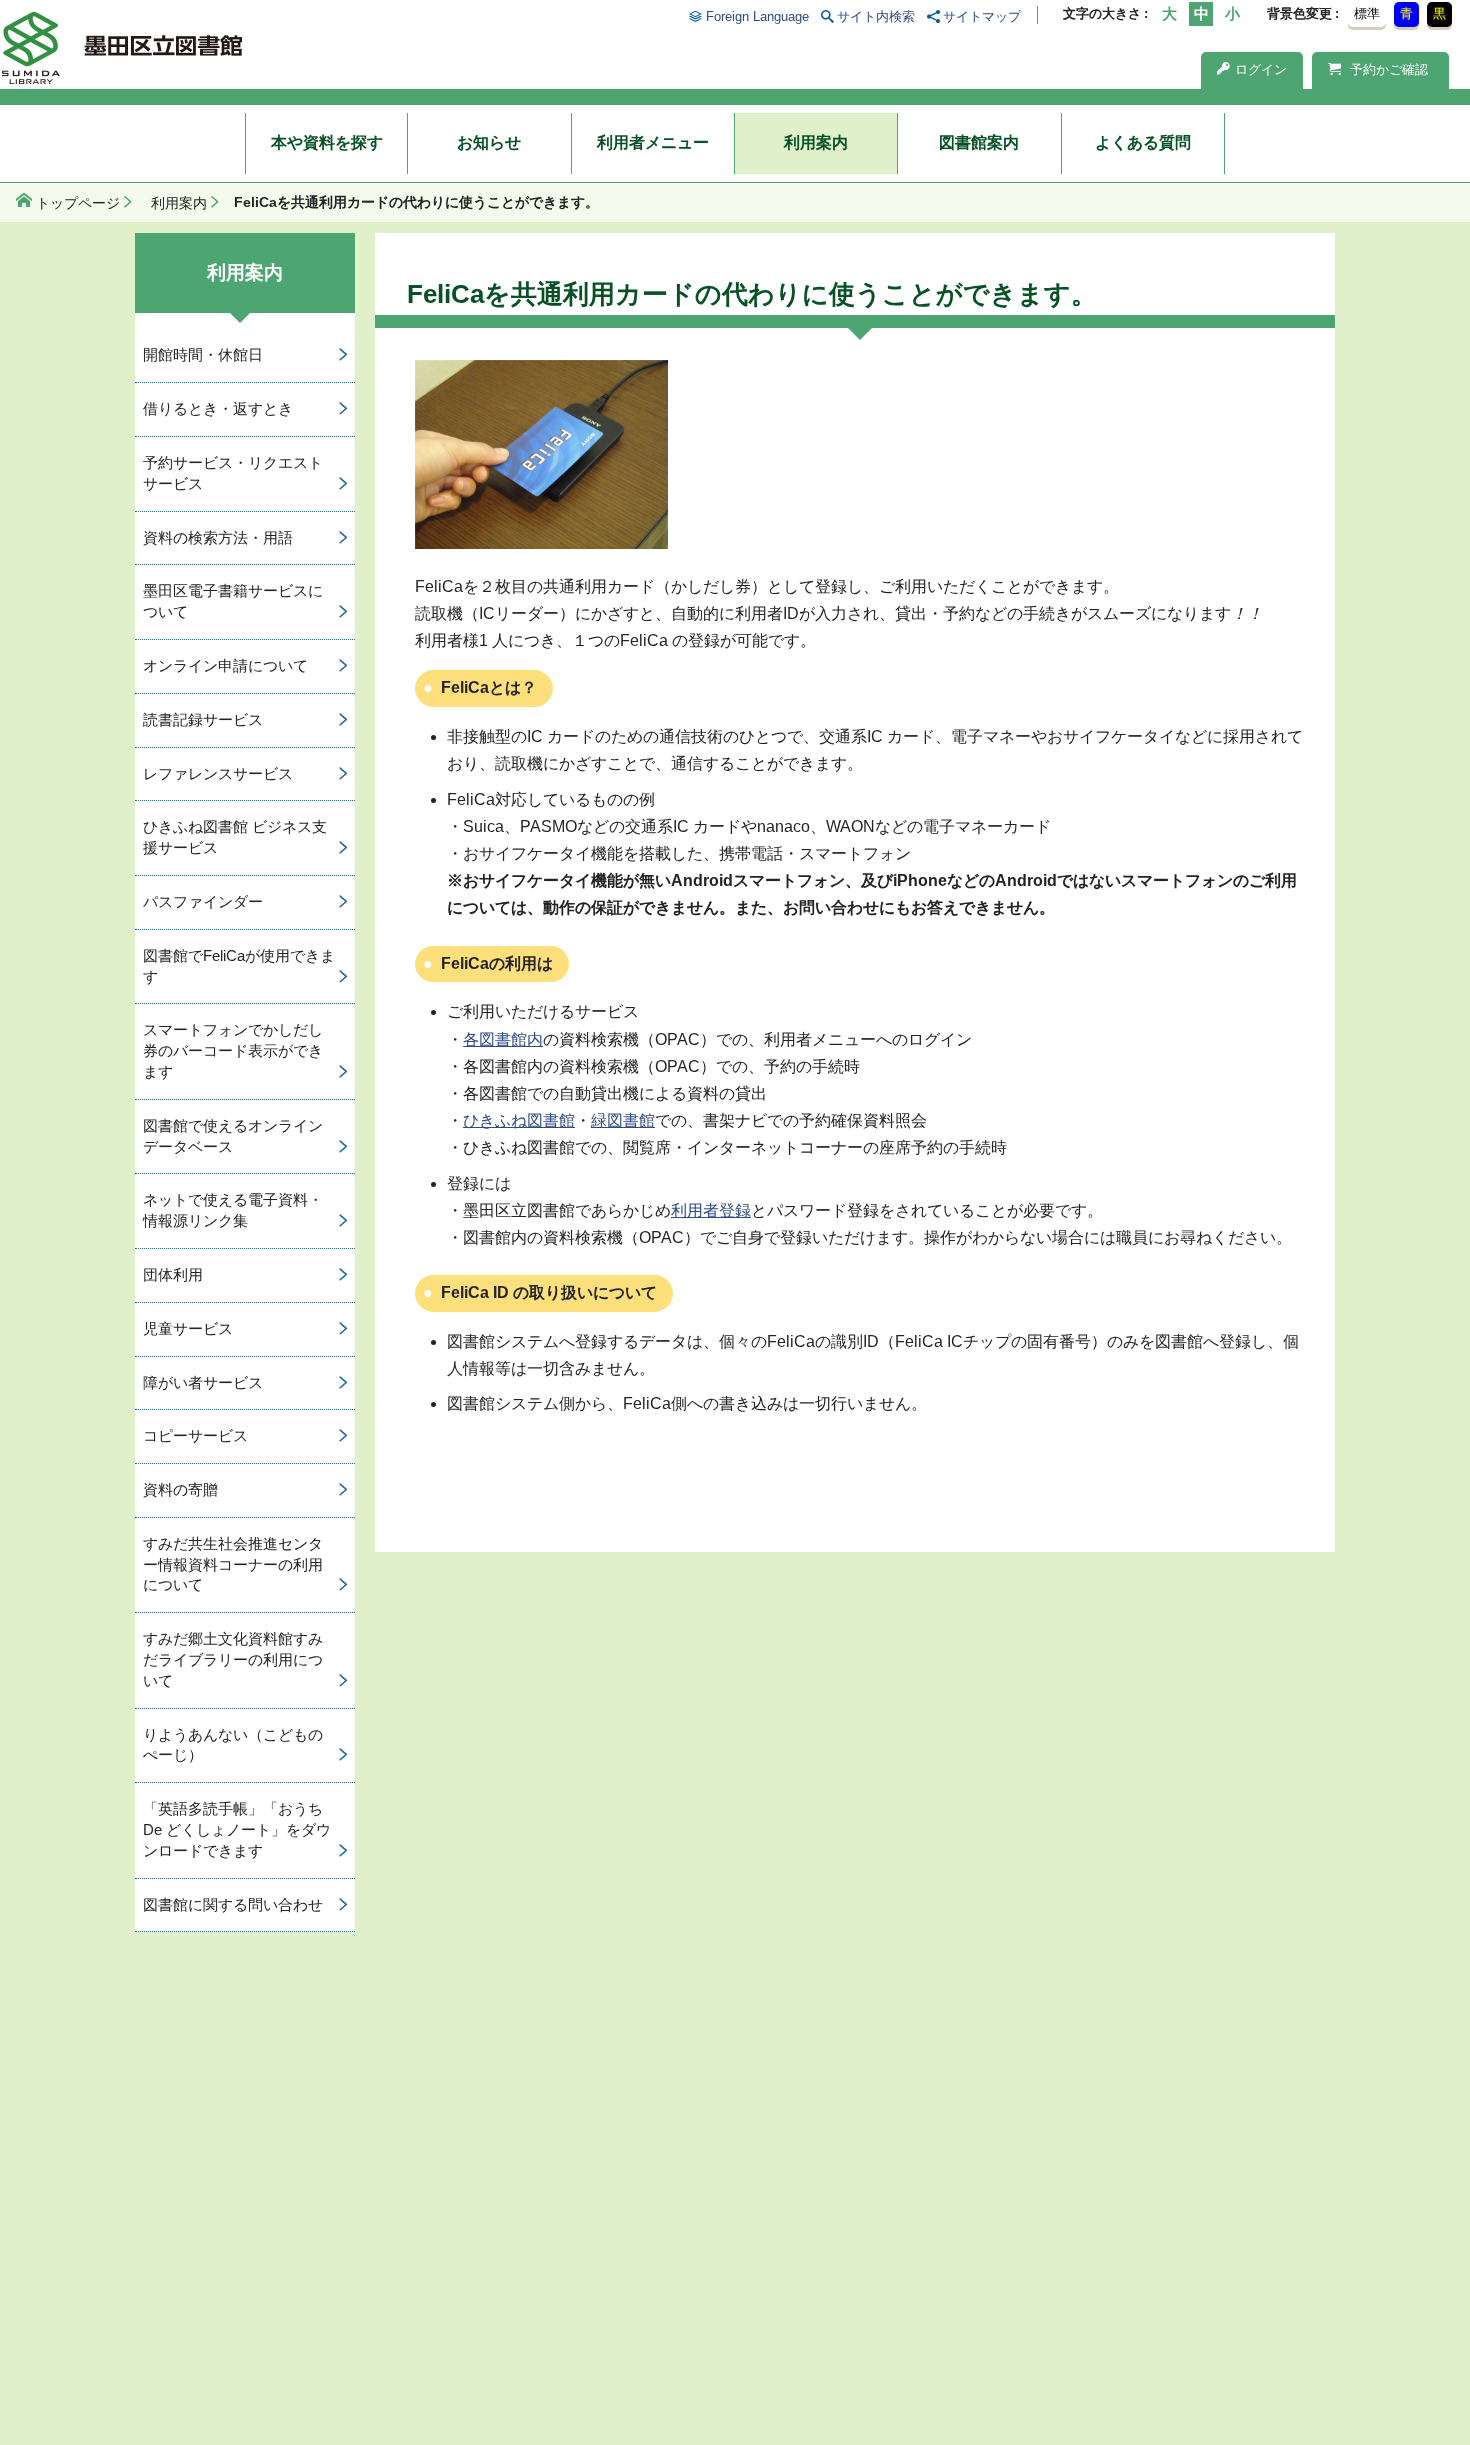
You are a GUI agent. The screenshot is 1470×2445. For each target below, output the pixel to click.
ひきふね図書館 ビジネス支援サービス (235, 837)
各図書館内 (503, 1039)
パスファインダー (203, 901)
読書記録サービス (203, 719)
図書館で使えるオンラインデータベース (233, 1136)
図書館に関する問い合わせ (233, 1904)
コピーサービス (195, 1435)
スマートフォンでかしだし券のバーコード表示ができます (233, 1050)
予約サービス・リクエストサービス (233, 473)
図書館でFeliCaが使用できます (239, 966)
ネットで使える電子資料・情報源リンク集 (233, 1210)
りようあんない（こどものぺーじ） (233, 1745)
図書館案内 (979, 142)
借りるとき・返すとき (218, 408)
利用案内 (816, 142)
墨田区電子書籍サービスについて (233, 601)
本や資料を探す (327, 142)
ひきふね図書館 (519, 1120)
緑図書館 (623, 1120)
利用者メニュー (653, 142)
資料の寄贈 (180, 1489)
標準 (1367, 13)
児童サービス (188, 1328)
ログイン (1261, 69)
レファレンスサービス (218, 773)
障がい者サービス (203, 1382)
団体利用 (173, 1274)
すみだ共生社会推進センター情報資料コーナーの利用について (233, 1564)
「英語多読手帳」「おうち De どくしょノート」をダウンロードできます (237, 1829)
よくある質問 (1143, 142)
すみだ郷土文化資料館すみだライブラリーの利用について (233, 1659)
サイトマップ (982, 16)
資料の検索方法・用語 (218, 537)
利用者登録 (711, 1210)
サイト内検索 (876, 16)
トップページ (78, 203)
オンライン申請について (225, 665)
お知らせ (489, 142)
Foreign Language (757, 16)
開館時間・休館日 (203, 354)
